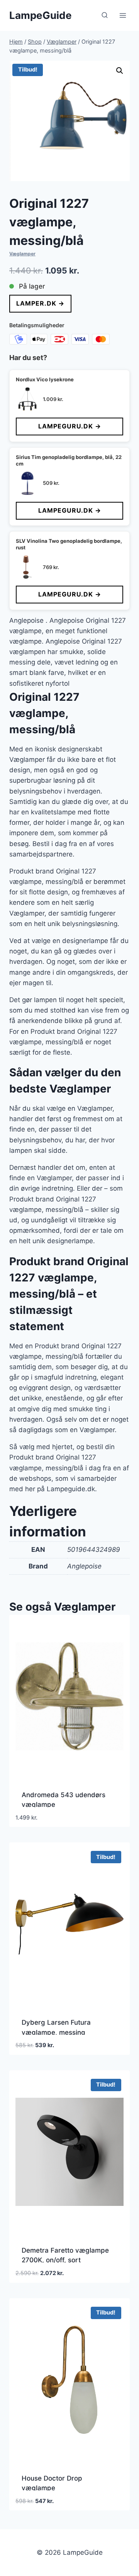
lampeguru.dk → (70, 426)
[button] (120, 71)
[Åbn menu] (123, 15)
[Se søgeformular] (105, 15)
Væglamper (22, 254)
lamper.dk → (40, 303)
